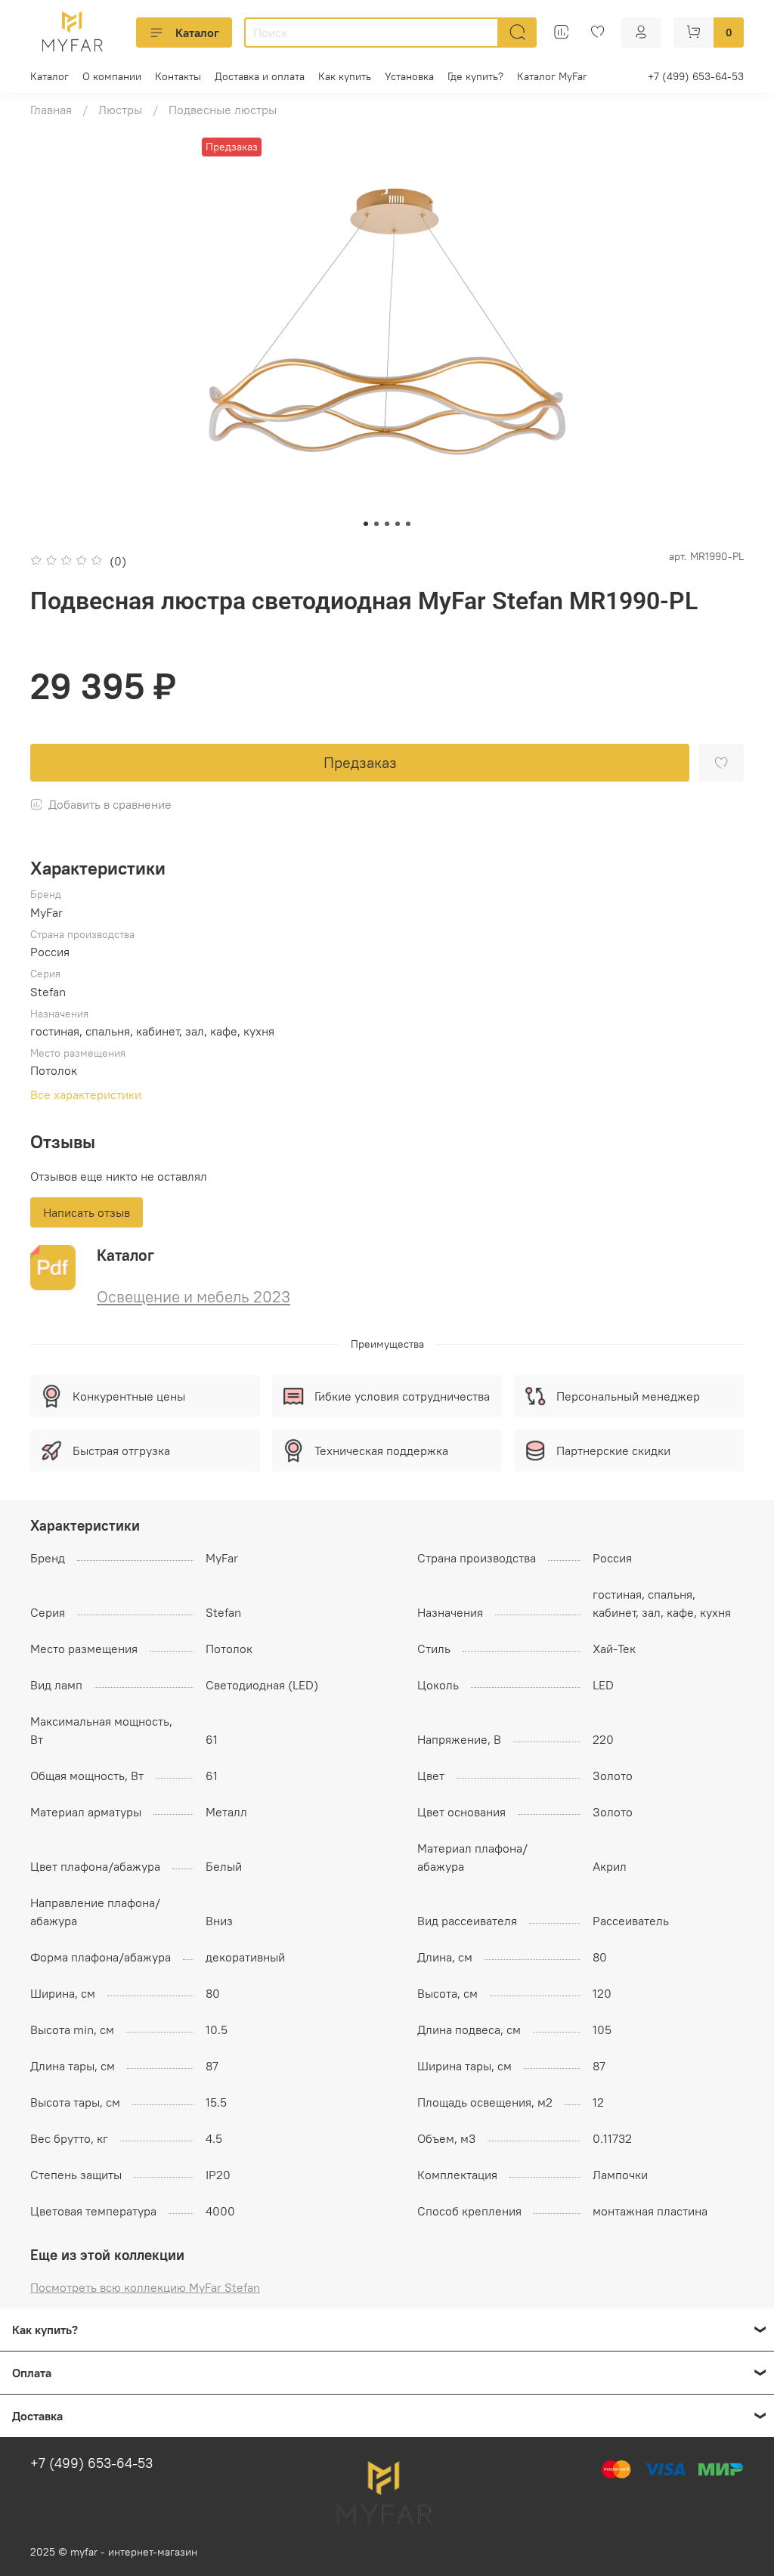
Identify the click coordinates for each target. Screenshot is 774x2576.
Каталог (197, 33)
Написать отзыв (87, 1212)
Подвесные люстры (223, 110)
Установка (409, 76)
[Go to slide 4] (398, 524)
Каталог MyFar (552, 76)
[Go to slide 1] (366, 524)
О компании (112, 76)
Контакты (178, 76)
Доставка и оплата (260, 76)
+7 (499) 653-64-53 (696, 76)
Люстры (120, 110)
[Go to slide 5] (408, 524)
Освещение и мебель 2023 (193, 1297)
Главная (51, 110)
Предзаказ (360, 762)
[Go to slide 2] (376, 524)
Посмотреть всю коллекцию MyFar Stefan (145, 2287)
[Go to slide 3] (387, 524)
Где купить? (475, 76)
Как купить (345, 76)
